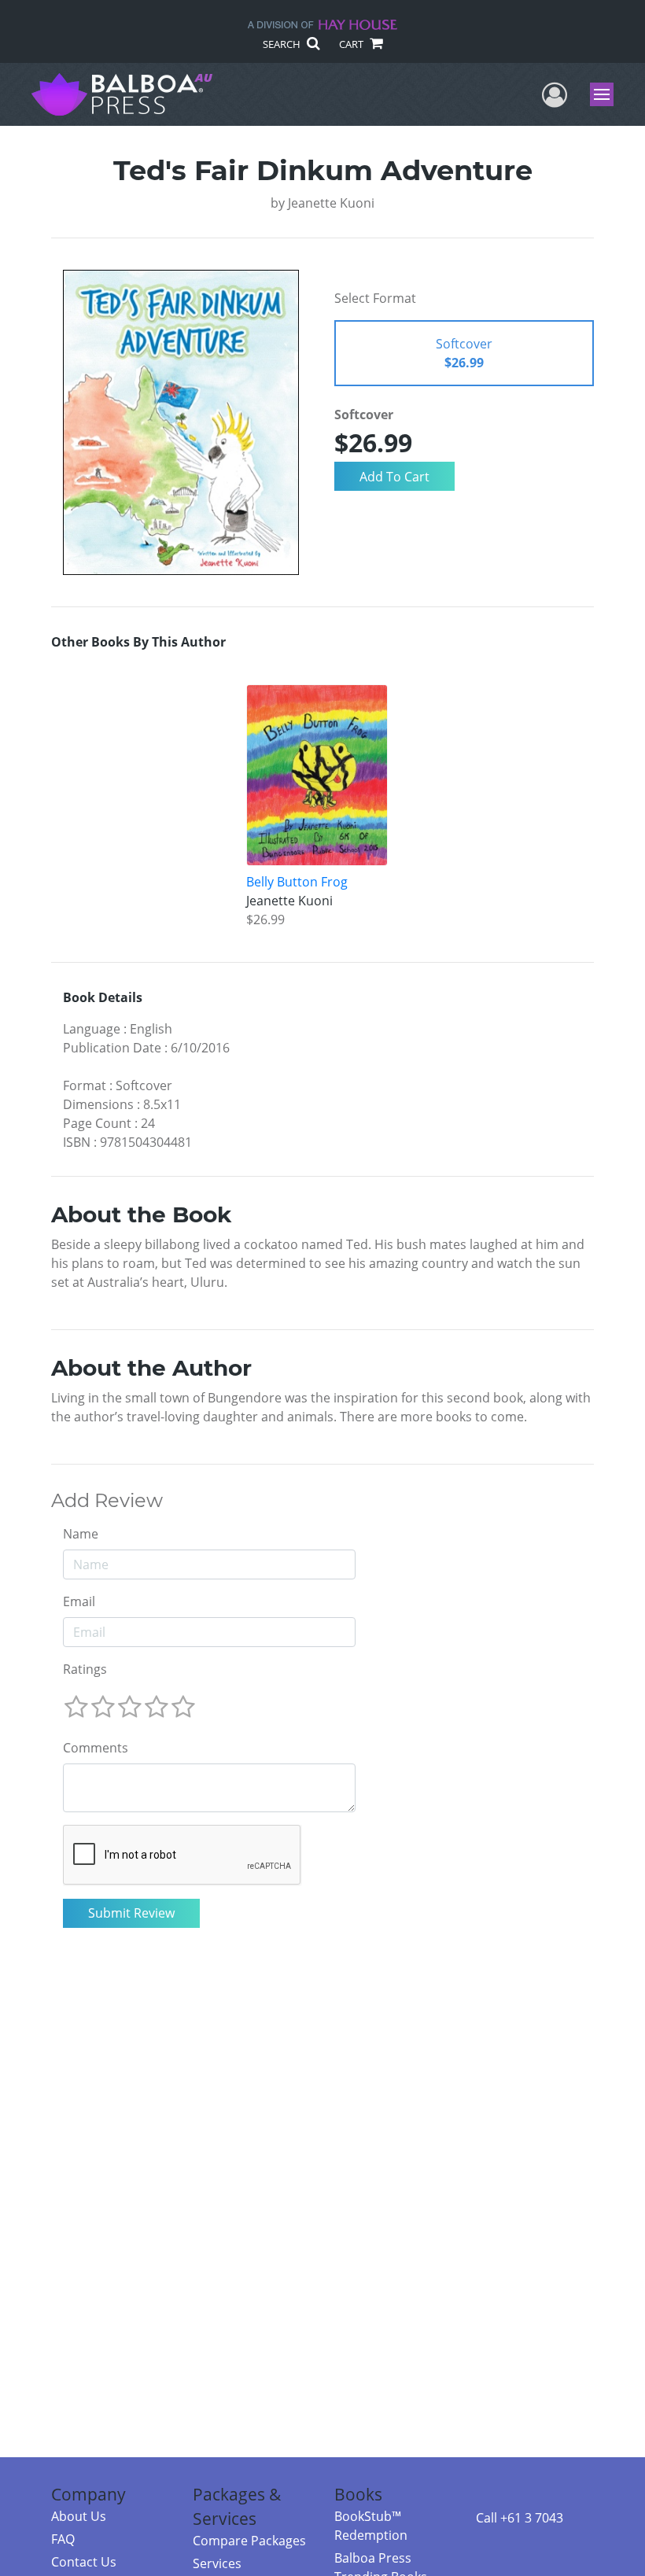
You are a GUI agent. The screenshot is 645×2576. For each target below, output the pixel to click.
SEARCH (283, 44)
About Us (79, 2516)
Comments (96, 1748)
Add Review (107, 1501)
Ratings (85, 1669)
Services (217, 2563)
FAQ (63, 2539)
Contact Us (84, 2562)
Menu (607, 94)
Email (79, 1601)
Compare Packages (249, 2541)
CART (352, 44)
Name (81, 1534)
